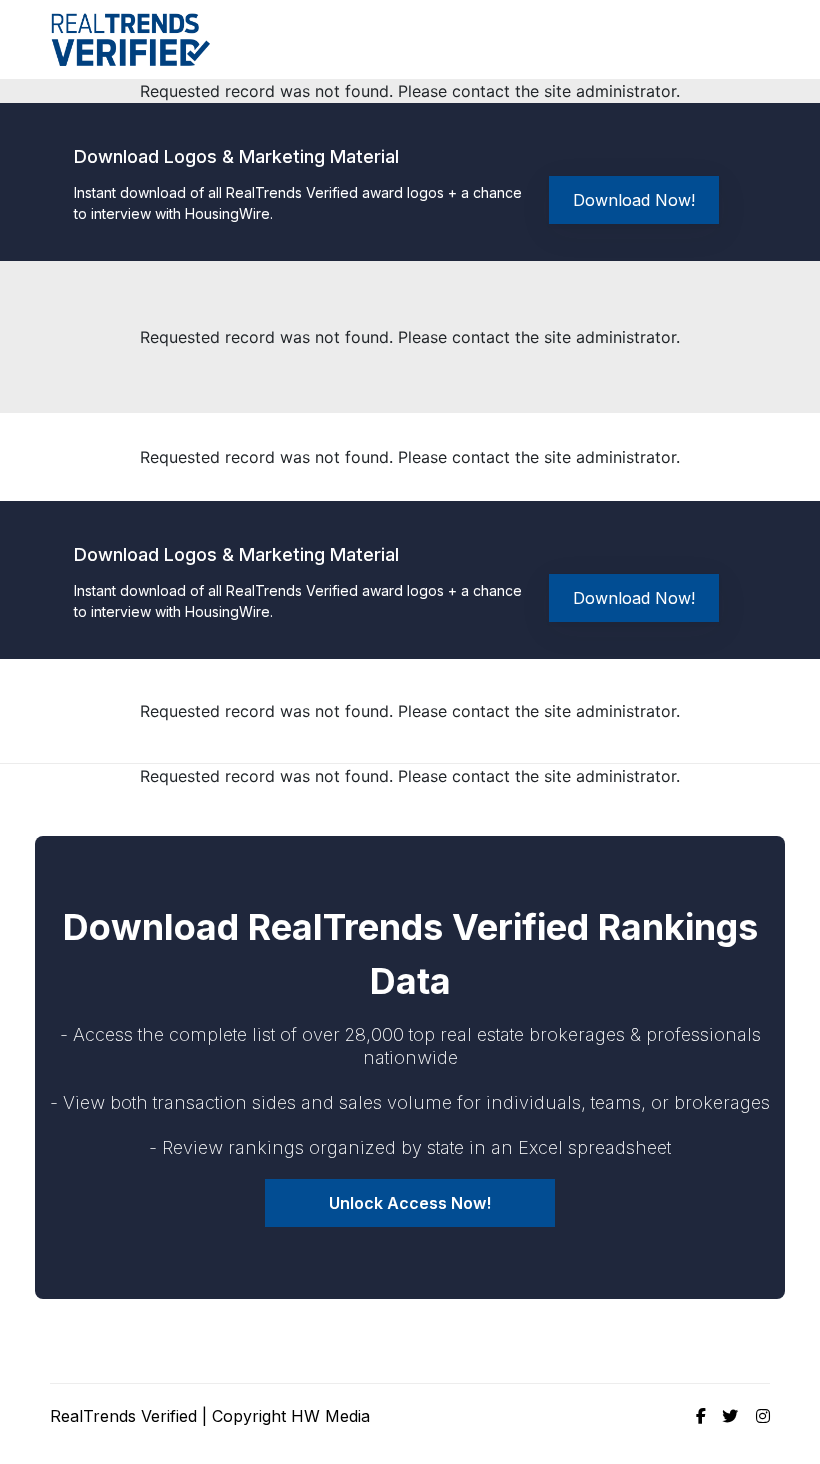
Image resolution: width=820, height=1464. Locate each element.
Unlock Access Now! (410, 1203)
